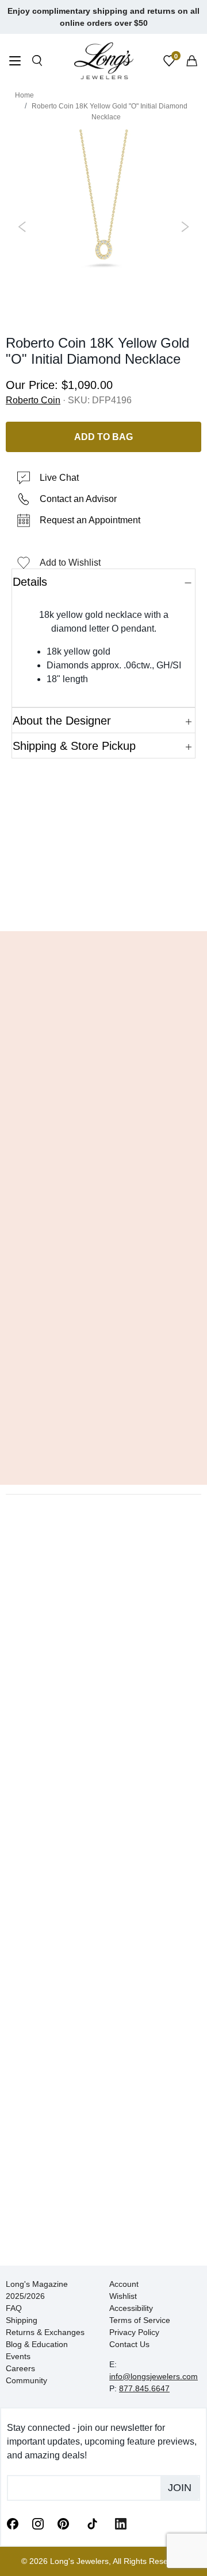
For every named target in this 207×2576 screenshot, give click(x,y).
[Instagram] (38, 2523)
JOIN (180, 2488)
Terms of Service (140, 2320)
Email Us (104, 905)
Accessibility (131, 2308)
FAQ (14, 2308)
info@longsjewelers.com (154, 2376)
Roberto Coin (33, 400)
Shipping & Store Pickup (74, 746)
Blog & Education (37, 2344)
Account (124, 2284)
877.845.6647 (144, 2388)
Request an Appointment (90, 520)
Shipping (22, 2320)
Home (24, 95)
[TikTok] (92, 2523)
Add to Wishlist (70, 563)
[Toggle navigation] (15, 62)
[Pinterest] (63, 2523)
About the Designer (62, 721)
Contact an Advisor (78, 499)
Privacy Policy (134, 2332)
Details (30, 582)
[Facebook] (13, 2523)
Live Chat (59, 478)
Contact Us (129, 2344)
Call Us (35, 905)
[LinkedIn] (121, 2523)
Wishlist (123, 2296)
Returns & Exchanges (45, 2332)
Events (18, 2356)
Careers (20, 2368)
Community (26, 2380)
